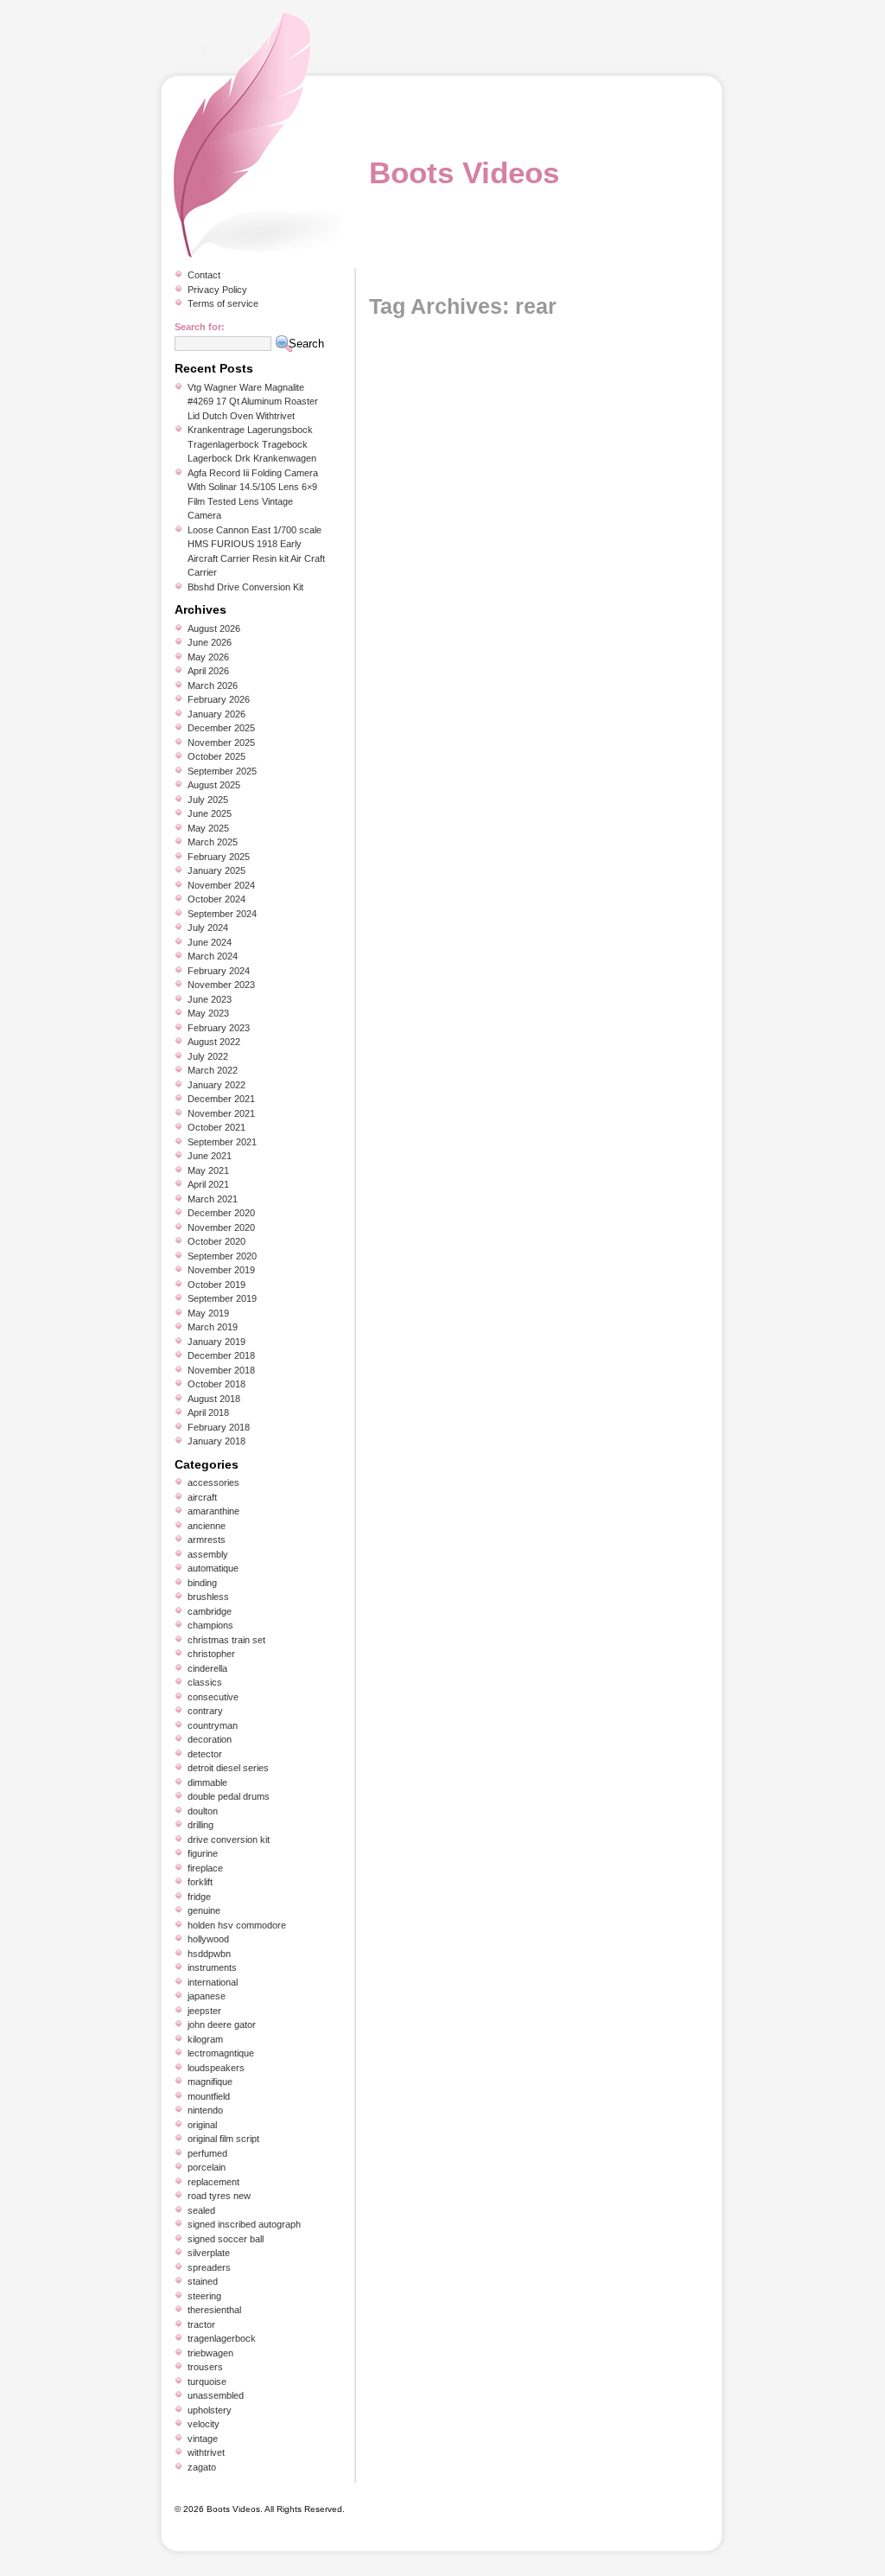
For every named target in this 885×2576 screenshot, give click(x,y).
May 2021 (208, 1170)
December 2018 (221, 1355)
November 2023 (221, 985)
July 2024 (208, 928)
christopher (211, 1654)
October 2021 (216, 1127)
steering (204, 2296)
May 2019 (208, 1313)
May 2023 (208, 1013)
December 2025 (221, 728)
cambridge (210, 1611)
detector (205, 1754)
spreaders (209, 2267)
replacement (213, 2182)
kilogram (205, 2039)
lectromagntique (221, 2053)
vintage (203, 2439)
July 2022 (208, 1056)
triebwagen (210, 2353)
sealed (201, 2210)
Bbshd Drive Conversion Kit (245, 587)
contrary (205, 1711)
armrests (207, 1540)
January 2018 (216, 1441)
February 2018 (219, 1427)
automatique (213, 1568)
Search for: (200, 327)
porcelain (207, 2167)
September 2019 (222, 1298)
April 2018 (208, 1412)
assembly (208, 1554)
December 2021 (221, 1099)
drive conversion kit (229, 1840)
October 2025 (216, 756)
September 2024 (222, 914)
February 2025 (219, 857)
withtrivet (206, 2452)
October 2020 (216, 1241)
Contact (204, 275)
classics (205, 1682)
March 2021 (213, 1199)
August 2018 (214, 1399)
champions (210, 1625)
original (202, 2125)
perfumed (207, 2153)
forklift (200, 1882)
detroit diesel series (228, 1768)
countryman (213, 1725)
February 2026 (219, 699)
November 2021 (221, 1113)
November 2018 (221, 1370)
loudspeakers (216, 2068)
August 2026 (214, 628)
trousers (205, 2367)
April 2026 (208, 671)
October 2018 (216, 1384)
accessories (213, 1482)
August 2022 (214, 1042)
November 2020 (221, 1227)
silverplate (209, 2253)
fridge (199, 1897)
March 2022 (213, 1070)
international (213, 1982)
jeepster (204, 2011)
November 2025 (221, 743)
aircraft (202, 1497)
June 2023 (210, 999)
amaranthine (213, 1511)
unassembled (216, 2395)
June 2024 (210, 942)
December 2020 (221, 1213)
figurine (203, 1853)
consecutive (213, 1697)
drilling (201, 1825)
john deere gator (222, 2024)
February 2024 (219, 971)
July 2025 (208, 800)
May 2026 (208, 657)
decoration (210, 1739)
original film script (223, 2139)
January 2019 (216, 1342)
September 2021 (222, 1142)
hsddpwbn (209, 1954)
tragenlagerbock (222, 2338)
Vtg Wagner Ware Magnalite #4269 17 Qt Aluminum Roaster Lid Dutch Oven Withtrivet (253, 402)
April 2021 (208, 1184)
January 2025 (216, 870)
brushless (208, 1597)
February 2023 (219, 1028)
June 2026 (210, 642)
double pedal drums (229, 1796)
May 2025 (208, 828)
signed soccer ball (226, 2239)
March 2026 (213, 685)
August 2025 (214, 785)
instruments (212, 1967)
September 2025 (222, 771)
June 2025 (210, 813)
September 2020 (222, 1256)
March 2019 (213, 1327)
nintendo (205, 2110)
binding (202, 1583)
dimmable (207, 1782)
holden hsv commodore (237, 1925)
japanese (207, 1996)
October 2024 (216, 899)
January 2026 (216, 714)
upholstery (210, 2410)
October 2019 (216, 1285)
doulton (203, 1811)
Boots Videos (464, 172)
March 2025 (213, 842)
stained (203, 2281)
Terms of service (223, 303)
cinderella (207, 1668)
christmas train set (226, 1640)
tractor (201, 2324)
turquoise (207, 2382)
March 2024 (213, 956)
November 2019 (221, 1270)
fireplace (205, 1868)
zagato (202, 2467)
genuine (204, 1910)
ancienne (207, 1526)
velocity (204, 2424)
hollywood (208, 1939)
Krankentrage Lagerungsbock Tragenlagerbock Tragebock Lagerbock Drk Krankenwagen (252, 444)
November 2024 (221, 885)
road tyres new (219, 2196)
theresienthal (214, 2310)
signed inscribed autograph (244, 2224)
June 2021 (210, 1156)
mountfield (209, 2096)
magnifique (210, 2082)
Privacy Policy (217, 290)
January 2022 (216, 1085)
